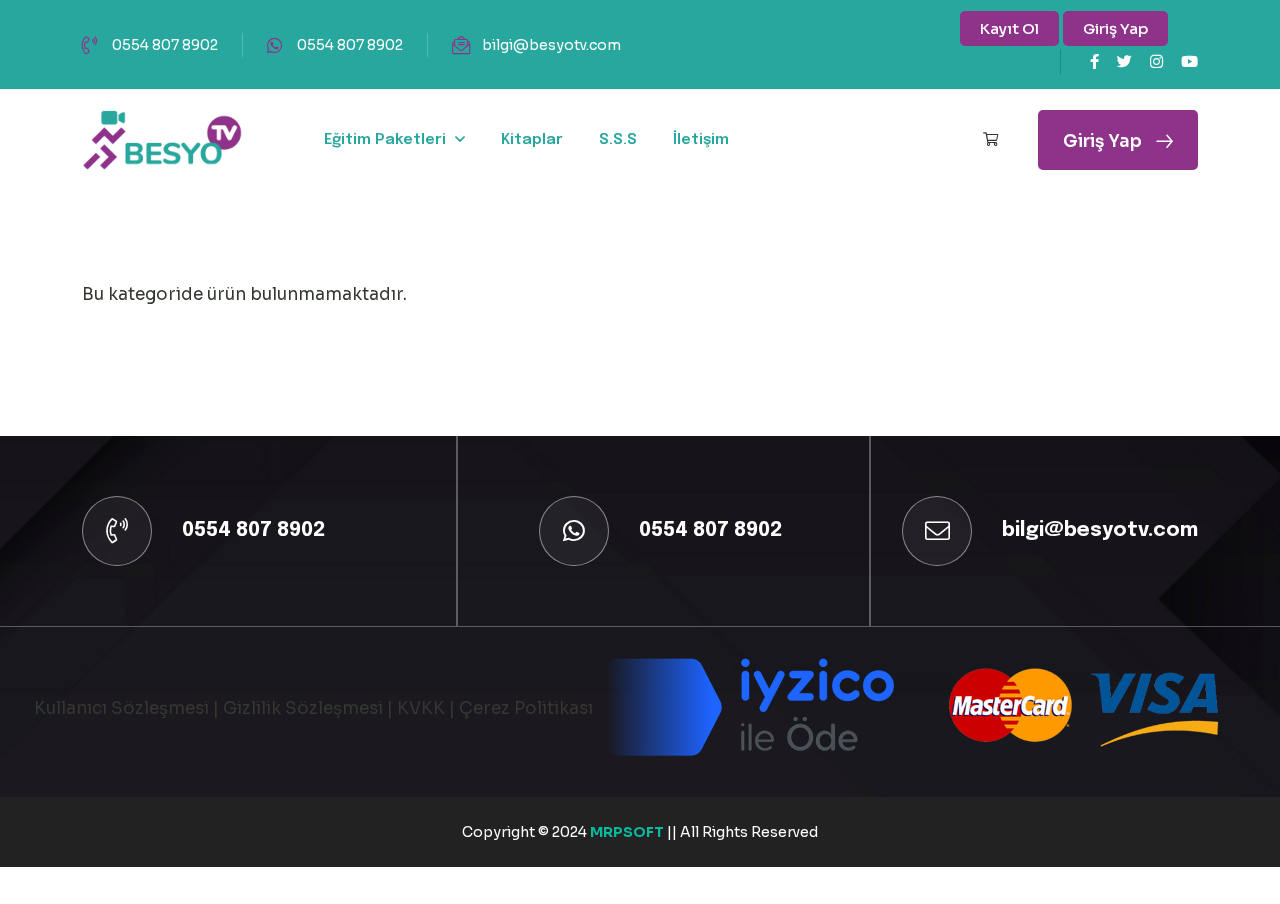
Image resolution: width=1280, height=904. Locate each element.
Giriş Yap (1115, 28)
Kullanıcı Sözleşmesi (121, 708)
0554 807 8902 (165, 45)
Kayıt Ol (1009, 28)
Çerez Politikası (526, 708)
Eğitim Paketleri (385, 140)
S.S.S (618, 140)
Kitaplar (532, 140)
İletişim (701, 140)
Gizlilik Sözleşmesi (303, 708)
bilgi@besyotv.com (551, 45)
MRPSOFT (628, 832)
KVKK (421, 708)
